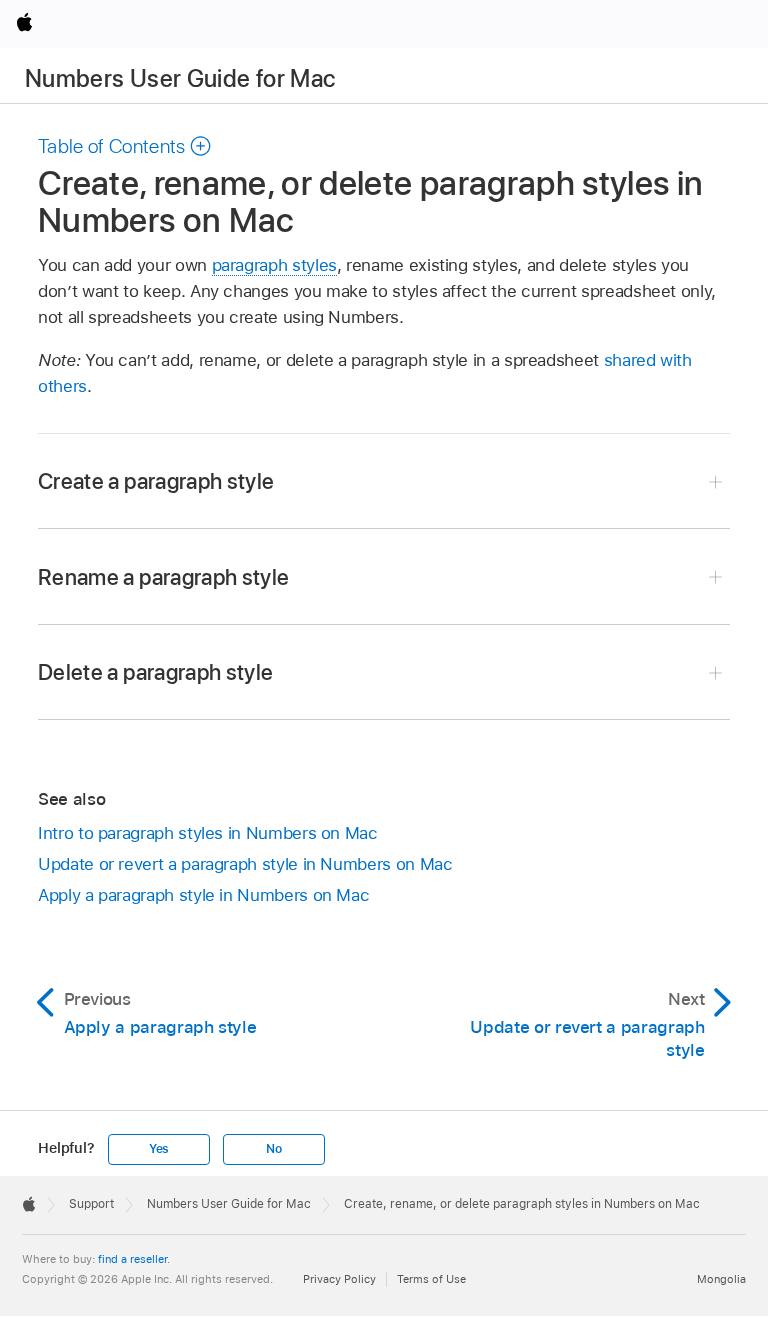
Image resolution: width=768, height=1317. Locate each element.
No (274, 1149)
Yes (159, 1149)
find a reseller (132, 1259)
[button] (125, 146)
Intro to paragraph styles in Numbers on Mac (208, 833)
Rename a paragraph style (163, 577)
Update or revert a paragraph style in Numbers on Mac (245, 864)
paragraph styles (274, 265)
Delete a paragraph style (155, 672)
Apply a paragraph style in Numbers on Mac (203, 895)
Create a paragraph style (156, 481)
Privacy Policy (339, 1279)
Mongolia (721, 1279)
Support (91, 1204)
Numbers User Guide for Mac (180, 78)
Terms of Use (431, 1279)
